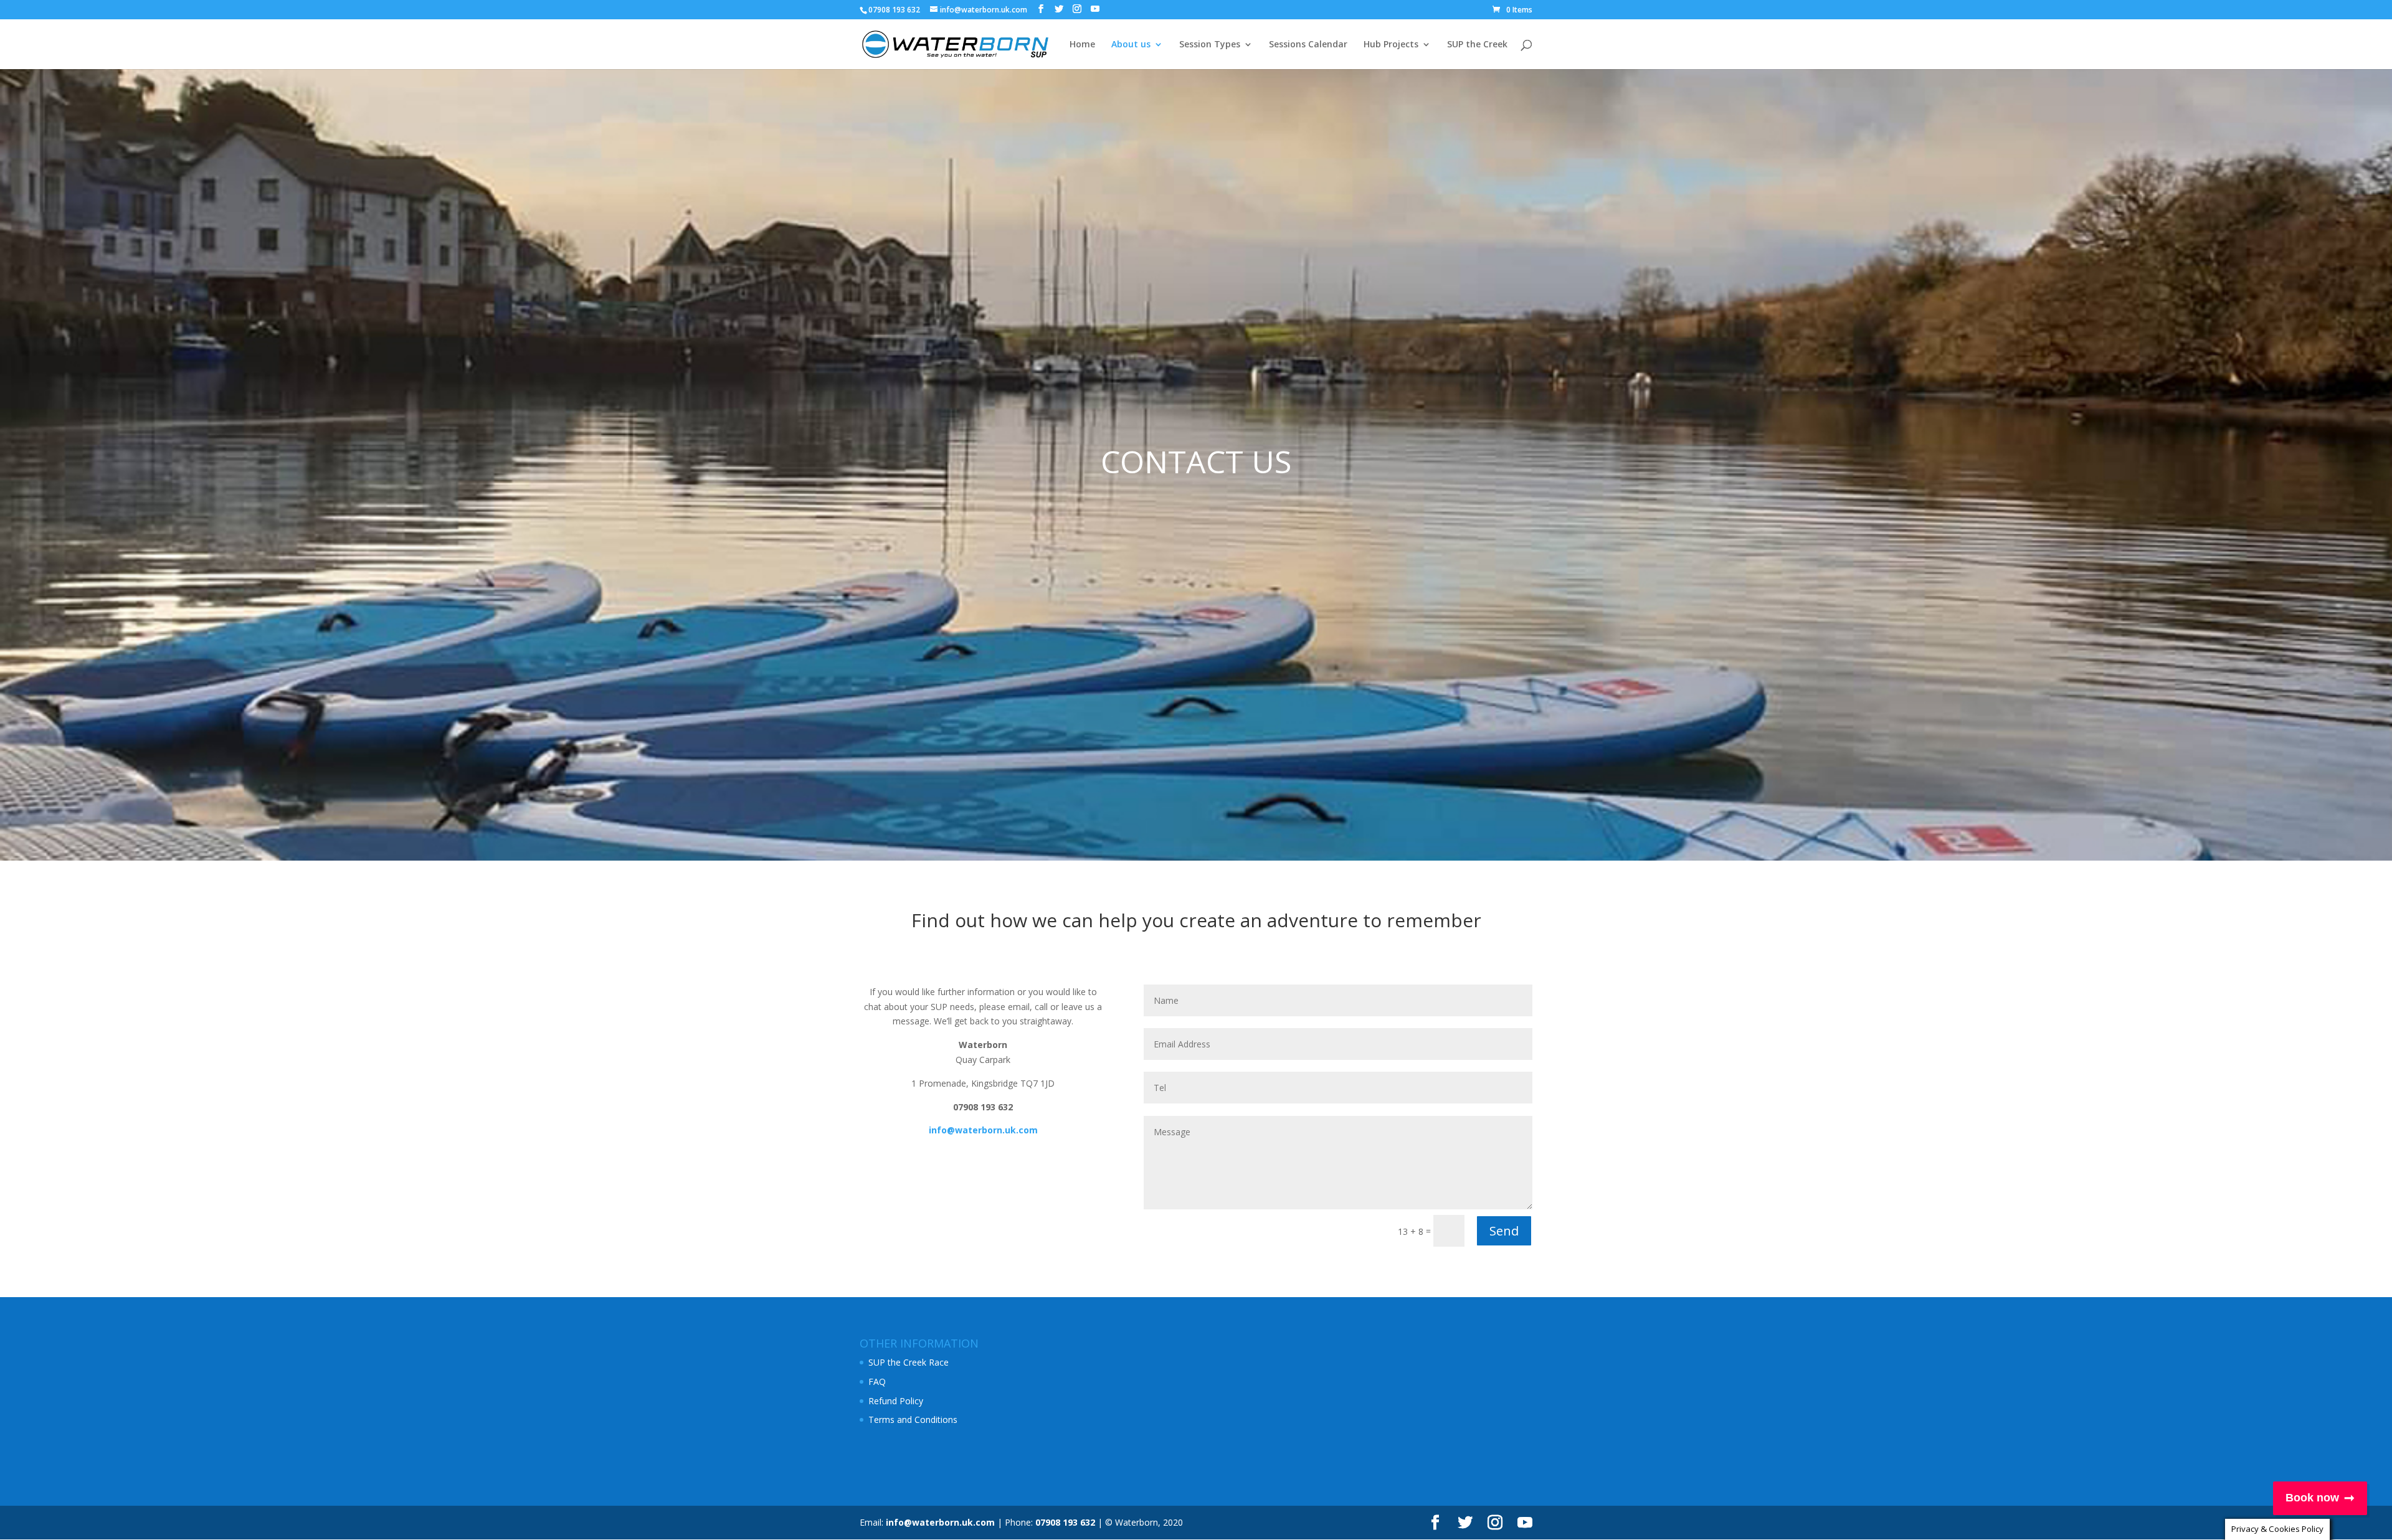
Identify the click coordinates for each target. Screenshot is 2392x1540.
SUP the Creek (1477, 45)
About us (1131, 45)
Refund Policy (896, 1401)
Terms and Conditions (913, 1420)
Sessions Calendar (1308, 45)
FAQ (877, 1382)
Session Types (1210, 45)
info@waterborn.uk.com (940, 1522)
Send (1504, 1231)
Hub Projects (1391, 45)
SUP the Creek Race (909, 1362)
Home (1082, 45)
